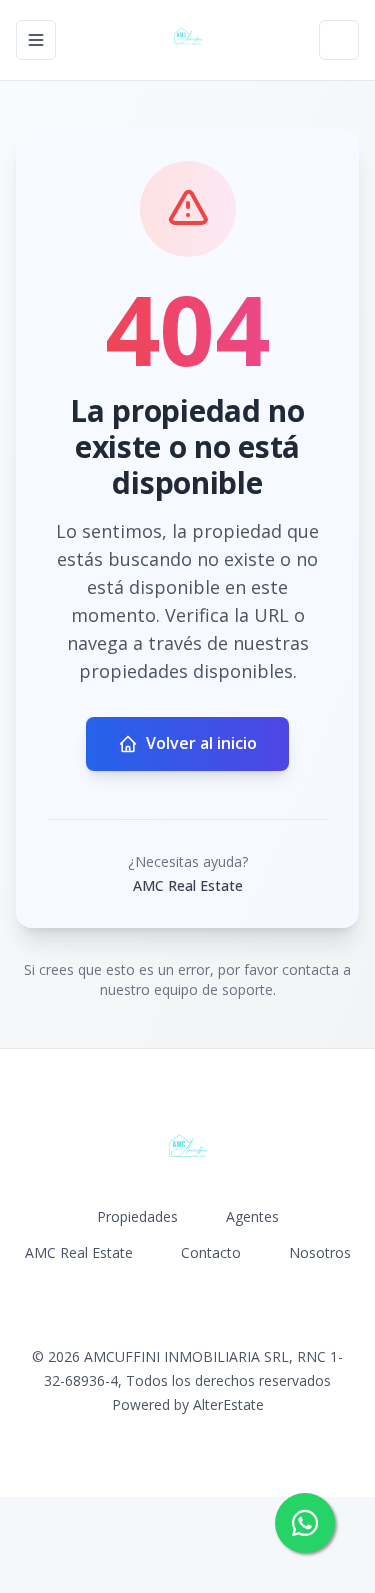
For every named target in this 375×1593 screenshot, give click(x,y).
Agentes (252, 1216)
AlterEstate (228, 1404)
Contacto (211, 1252)
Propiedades (137, 1216)
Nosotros (320, 1252)
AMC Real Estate (79, 1252)
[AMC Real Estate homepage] (188, 40)
